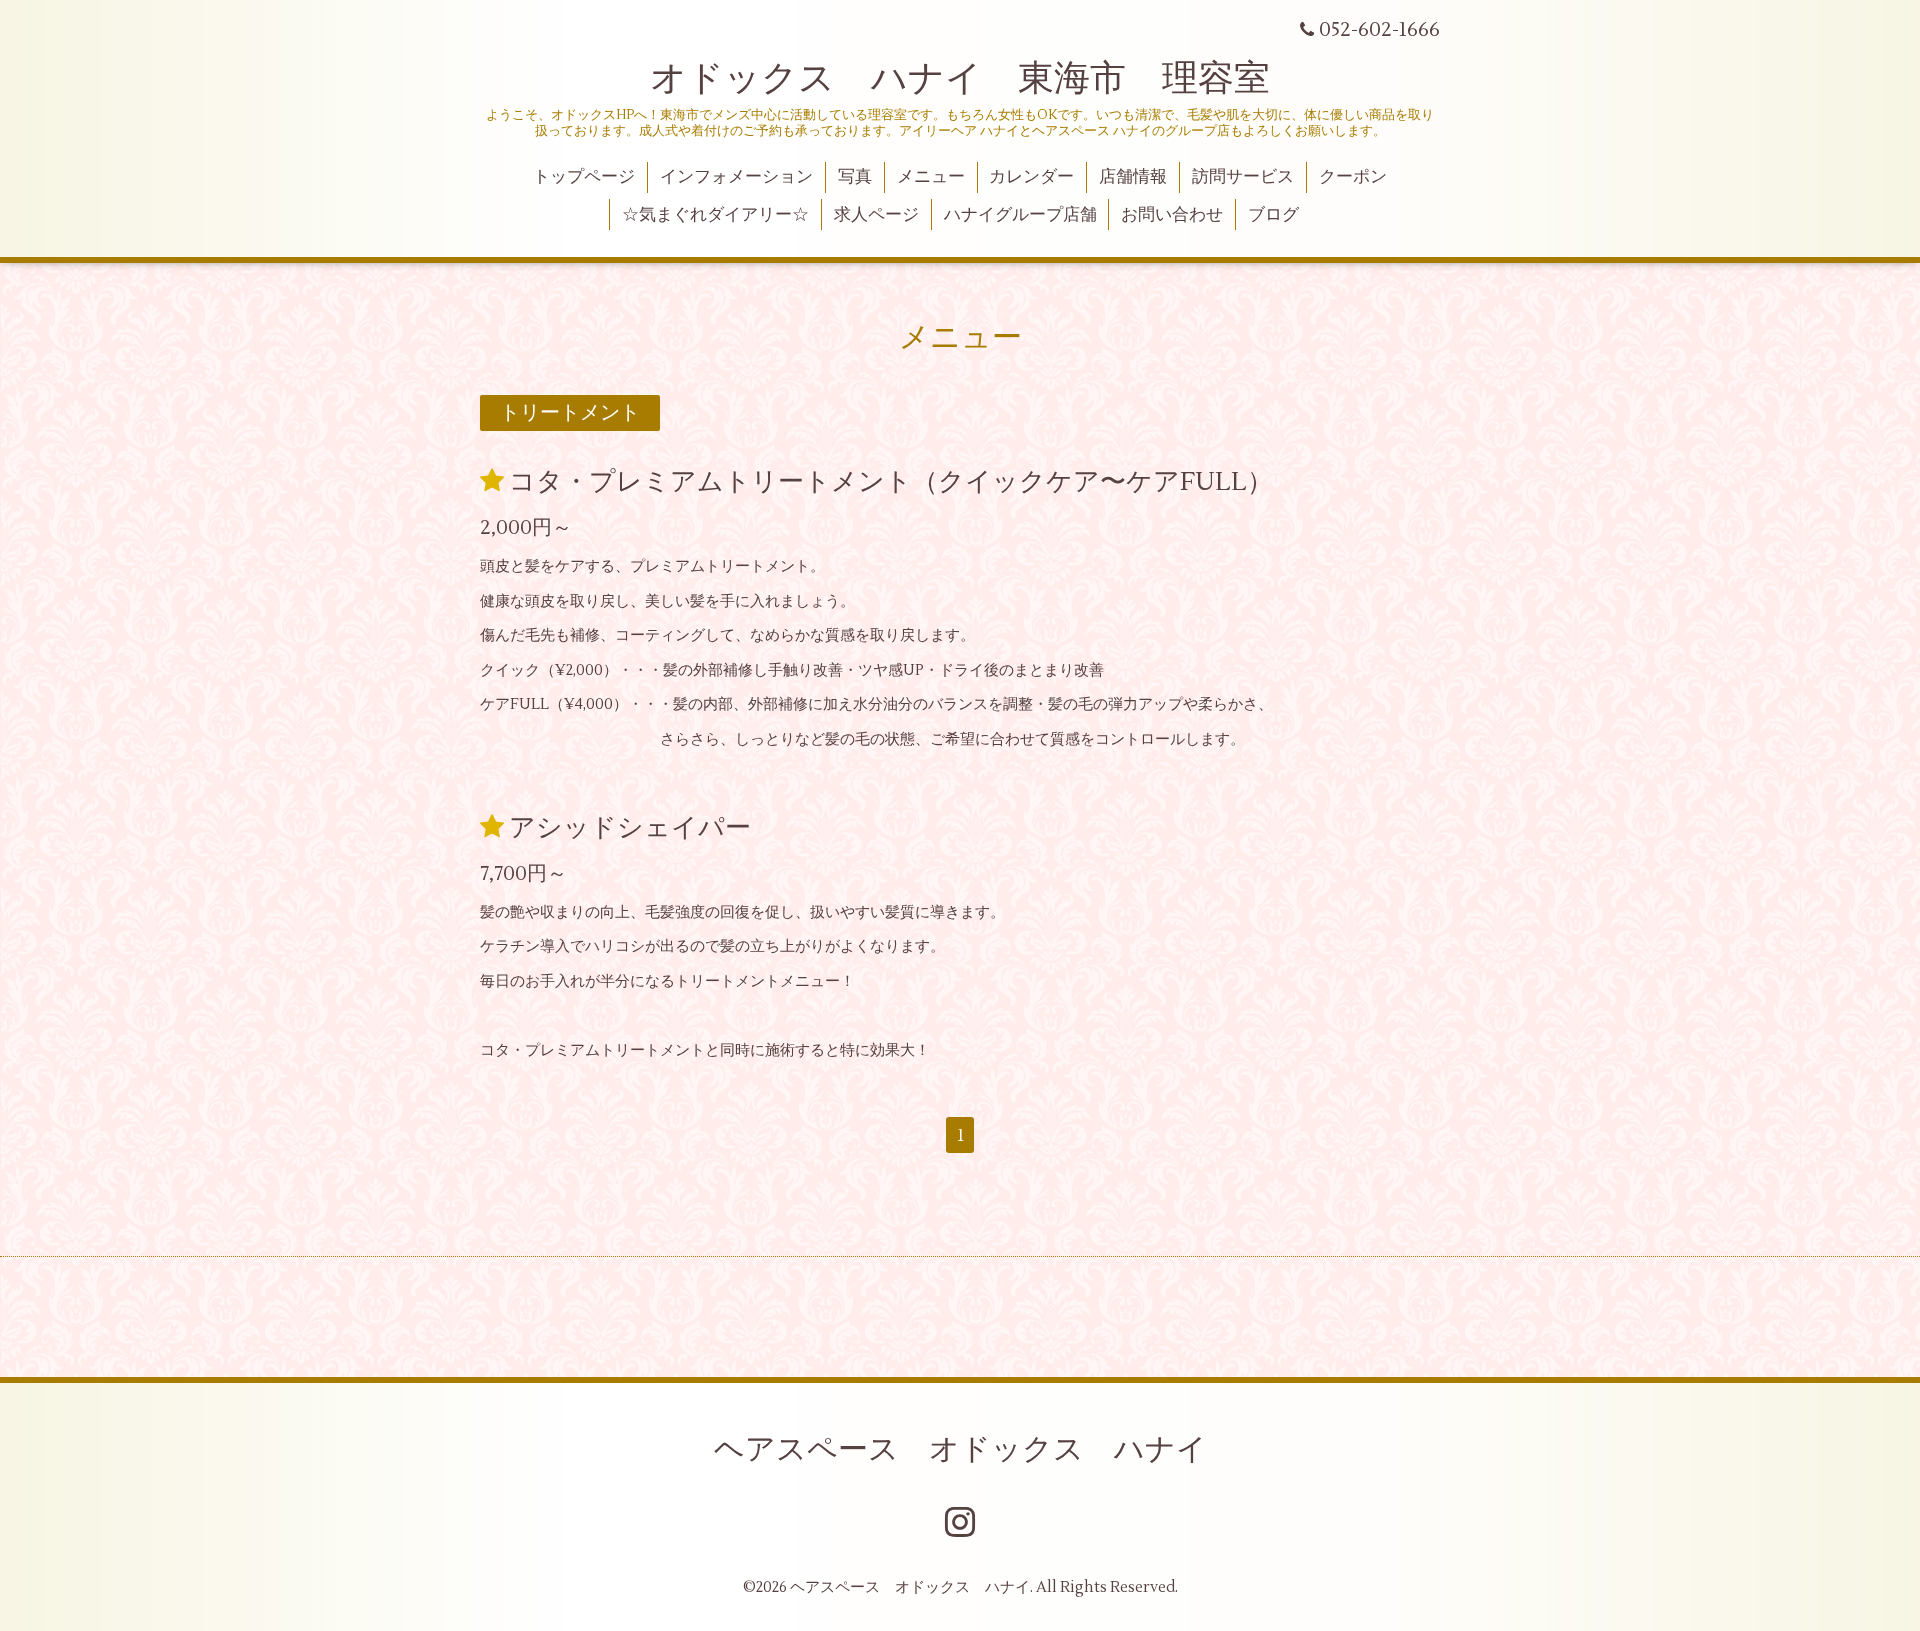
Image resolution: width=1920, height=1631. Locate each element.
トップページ (584, 177)
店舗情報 (1133, 177)
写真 (855, 177)
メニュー (931, 177)
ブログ (1273, 215)
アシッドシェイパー (630, 828)
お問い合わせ (1172, 215)
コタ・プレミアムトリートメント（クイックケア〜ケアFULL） (891, 482)
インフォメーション (736, 177)
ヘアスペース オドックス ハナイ (960, 1449)
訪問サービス (1243, 177)
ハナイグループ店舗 (1020, 215)
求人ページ (876, 215)
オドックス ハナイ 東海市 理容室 (960, 79)
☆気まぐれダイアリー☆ (715, 215)
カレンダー (1031, 177)
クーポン (1353, 177)
